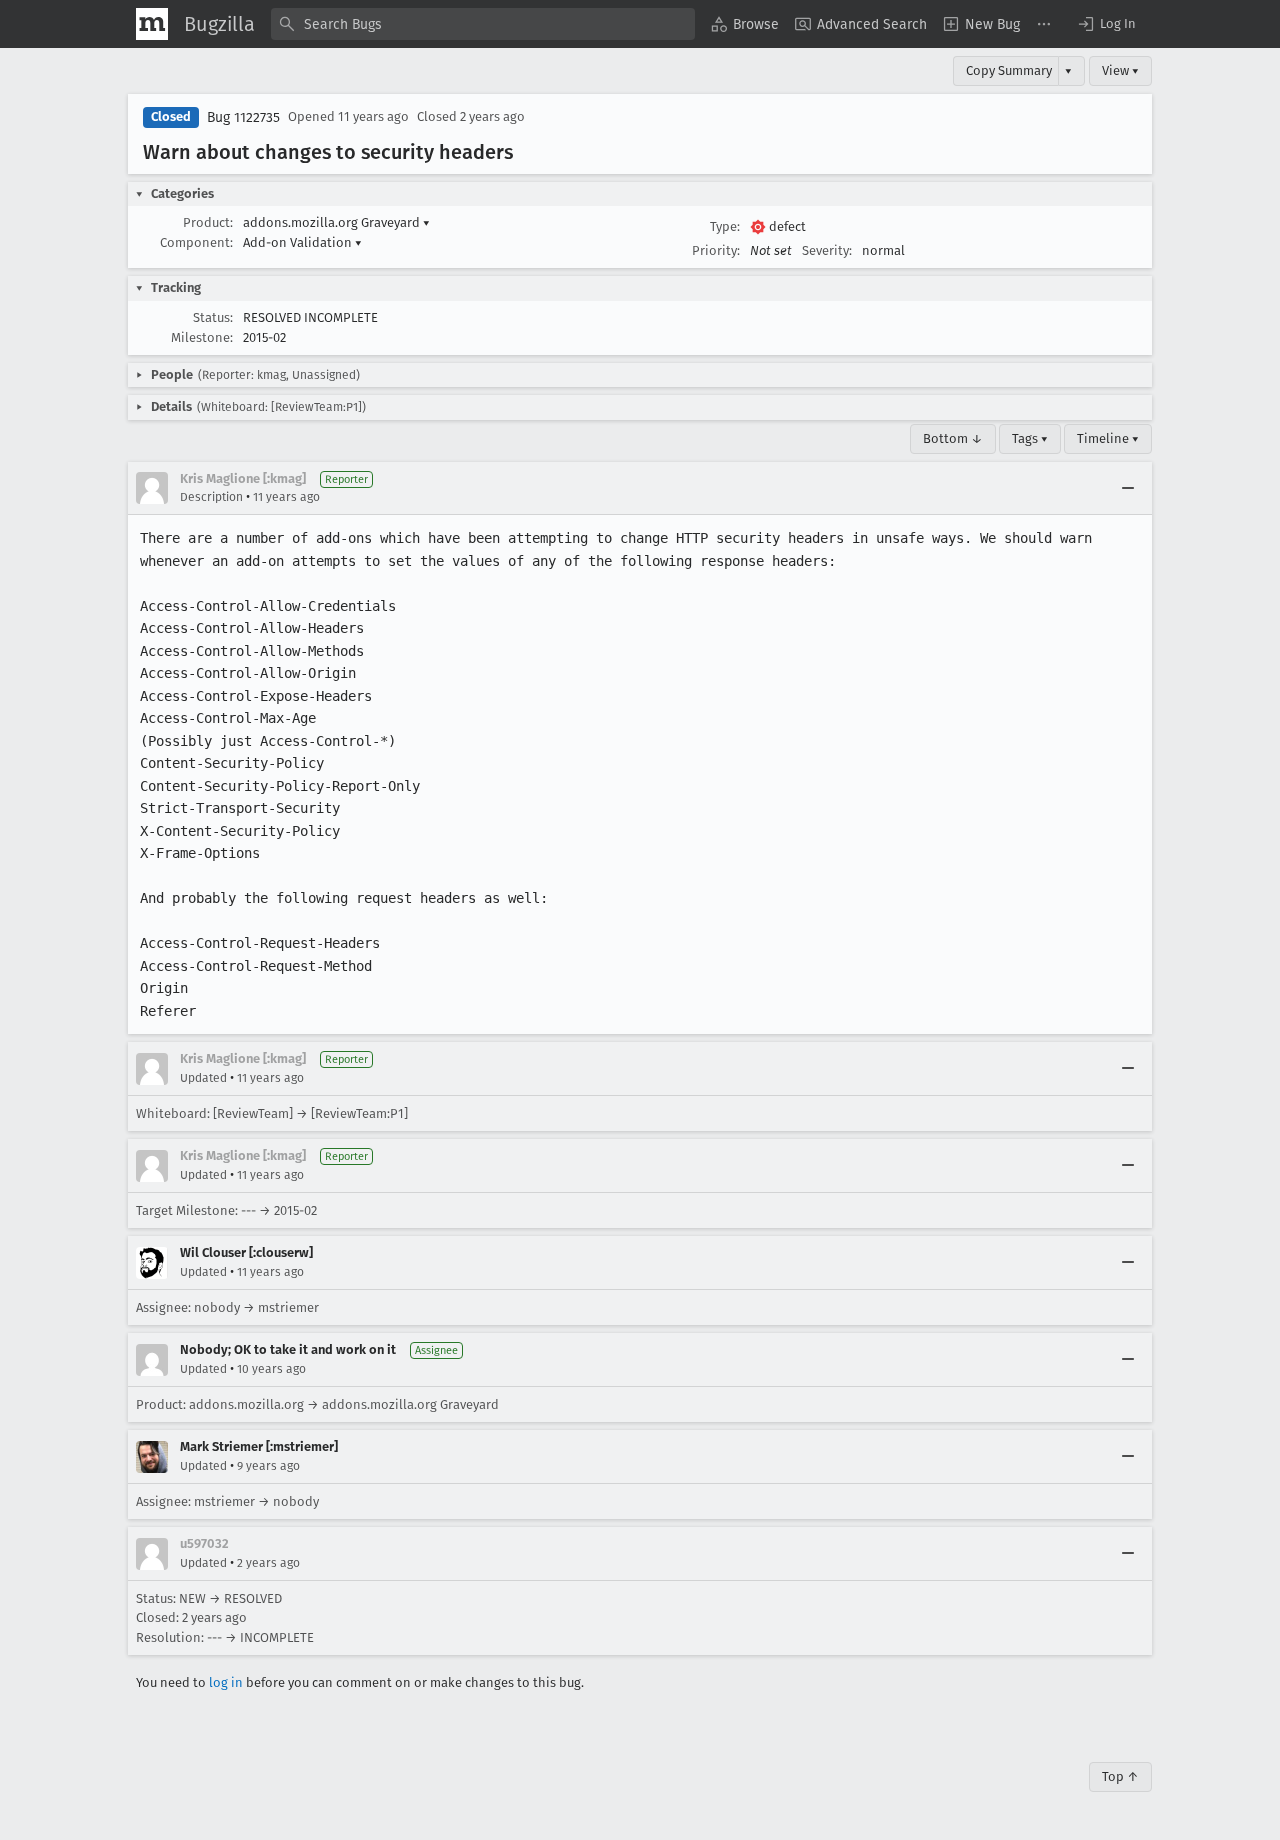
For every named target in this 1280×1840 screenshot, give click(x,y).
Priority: (716, 250)
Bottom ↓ (953, 438)
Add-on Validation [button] (302, 242)
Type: (725, 226)
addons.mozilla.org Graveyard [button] (336, 222)
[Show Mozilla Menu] (152, 24)
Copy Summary (1009, 70)
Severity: (827, 250)
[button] (1106, 24)
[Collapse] (1128, 488)
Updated (203, 1078)
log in (226, 1682)
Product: (208, 222)
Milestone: (202, 337)
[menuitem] (745, 24)
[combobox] (483, 24)
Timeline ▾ (1108, 438)
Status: (213, 317)
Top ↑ (1120, 1776)
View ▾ (1120, 70)
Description (211, 497)
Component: (196, 242)
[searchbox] (483, 24)
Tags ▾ (1030, 438)
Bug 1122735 (243, 117)
